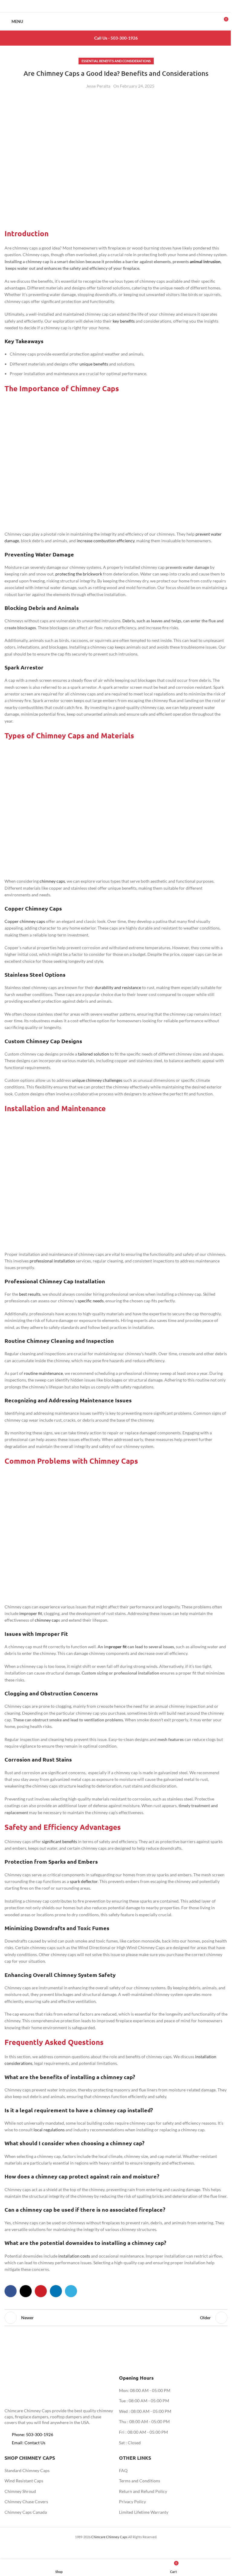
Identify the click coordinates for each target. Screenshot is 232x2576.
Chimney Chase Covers (26, 2502)
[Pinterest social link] (116, 6)
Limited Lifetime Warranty (144, 2512)
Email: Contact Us (29, 2443)
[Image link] (38, 2389)
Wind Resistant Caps (24, 2481)
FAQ (123, 2470)
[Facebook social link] (101, 6)
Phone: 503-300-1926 (32, 2434)
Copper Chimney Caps (33, 908)
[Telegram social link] (131, 6)
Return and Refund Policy (143, 2491)
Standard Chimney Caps (27, 2470)
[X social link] (108, 6)
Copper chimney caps (25, 921)
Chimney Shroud (20, 2491)
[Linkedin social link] (124, 6)
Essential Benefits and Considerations (116, 61)
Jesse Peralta (98, 86)
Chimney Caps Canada (26, 2512)
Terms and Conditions (140, 2481)
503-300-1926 (124, 38)
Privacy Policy (132, 2502)
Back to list (116, 2318)
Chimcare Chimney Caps (109, 2537)
